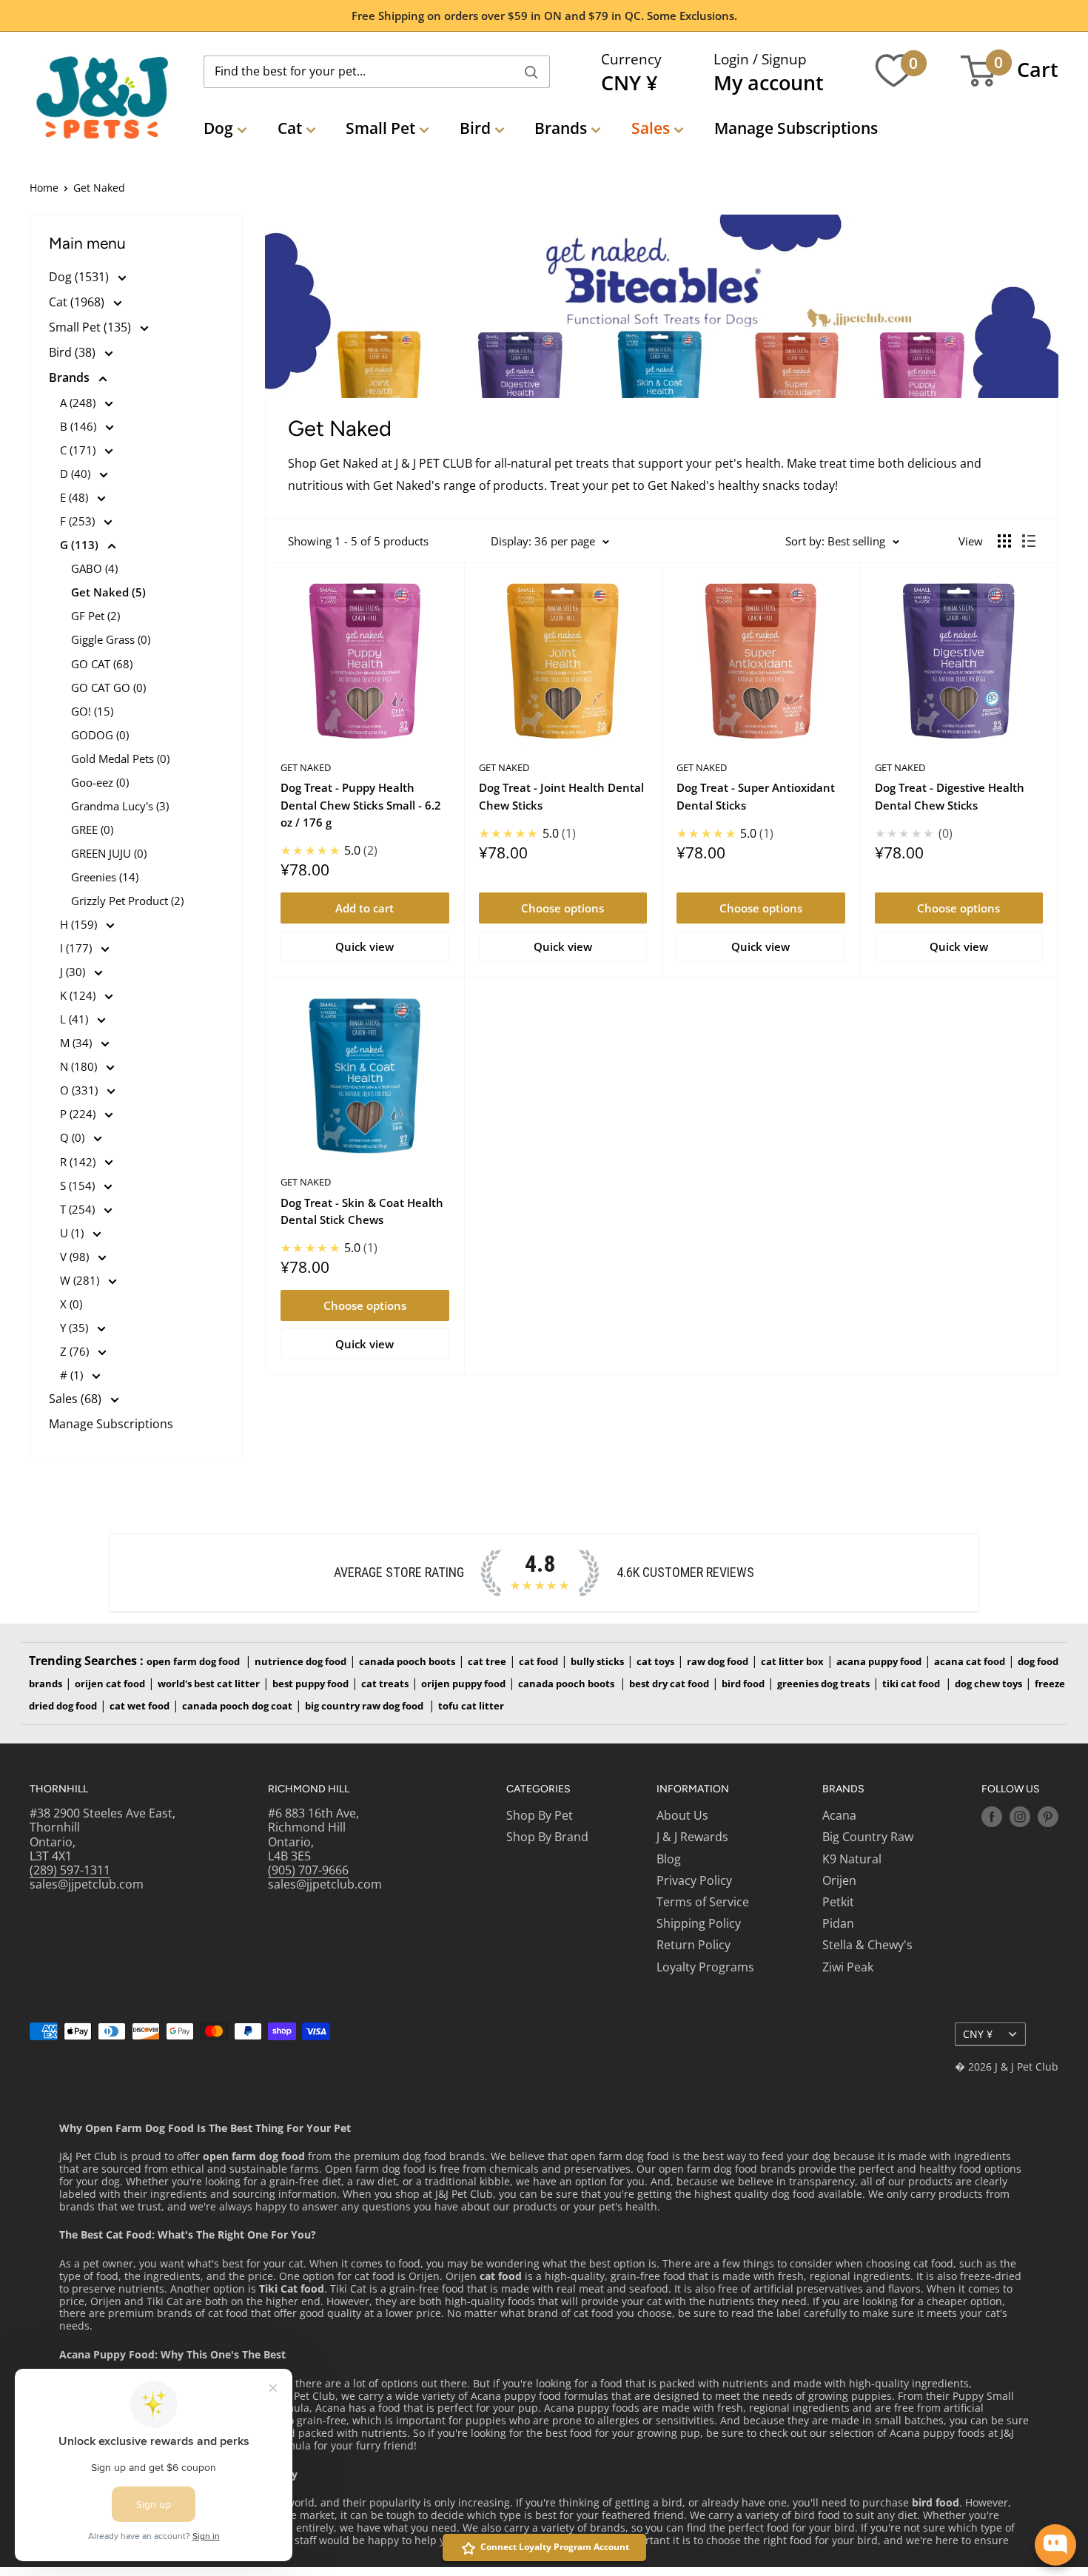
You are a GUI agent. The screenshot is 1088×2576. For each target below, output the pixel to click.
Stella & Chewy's (867, 1945)
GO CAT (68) (102, 664)
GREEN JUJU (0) (109, 853)
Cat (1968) (78, 302)
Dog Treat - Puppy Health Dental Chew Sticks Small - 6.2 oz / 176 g (361, 805)
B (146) (80, 426)
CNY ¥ (978, 2034)
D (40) (77, 474)
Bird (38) (74, 352)
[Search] (531, 72)
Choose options (563, 908)
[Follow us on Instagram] (1020, 1817)
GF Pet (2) (95, 616)
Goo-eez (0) (100, 782)
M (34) (77, 1043)
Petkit (838, 1902)
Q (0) (74, 1137)
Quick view (365, 946)
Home (44, 188)
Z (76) (76, 1351)
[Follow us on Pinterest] (1048, 1817)
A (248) (79, 403)
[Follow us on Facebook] (992, 1817)
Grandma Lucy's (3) (120, 806)
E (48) (75, 497)
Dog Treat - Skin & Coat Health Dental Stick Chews (362, 1211)
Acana (839, 1815)
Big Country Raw (868, 1837)
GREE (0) (92, 830)
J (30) (74, 972)
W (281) (81, 1280)
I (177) (77, 948)
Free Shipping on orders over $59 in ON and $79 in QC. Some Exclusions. (544, 16)
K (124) (79, 995)
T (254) (79, 1209)
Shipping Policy (699, 1923)
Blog (669, 1859)
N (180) (80, 1066)
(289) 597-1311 (70, 1870)
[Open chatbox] (1055, 2545)
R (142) (79, 1162)
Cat (290, 128)
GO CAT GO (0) (108, 687)
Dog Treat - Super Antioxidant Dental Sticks (756, 796)
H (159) (80, 924)
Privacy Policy (694, 1880)
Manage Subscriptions (796, 128)
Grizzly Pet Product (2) (127, 901)
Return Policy (694, 1945)
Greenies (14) (105, 877)
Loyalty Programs (705, 1967)
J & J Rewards (692, 1837)
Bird (475, 128)
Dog (218, 128)
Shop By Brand (547, 1837)
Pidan (838, 1923)
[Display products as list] (1029, 541)
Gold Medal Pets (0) (120, 759)
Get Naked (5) (108, 592)
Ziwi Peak (848, 1967)
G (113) (81, 545)
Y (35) (75, 1328)
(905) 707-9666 (308, 1870)
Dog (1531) (80, 277)
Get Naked (306, 767)
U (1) (73, 1233)
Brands (561, 128)
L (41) (75, 1019)
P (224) (79, 1114)
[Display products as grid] (1004, 541)
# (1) (73, 1375)
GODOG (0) (100, 735)
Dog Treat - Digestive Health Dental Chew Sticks (950, 796)
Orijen (839, 1880)
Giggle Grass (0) (111, 639)
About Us (682, 1815)
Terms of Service (703, 1902)
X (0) (71, 1304)
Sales (651, 128)
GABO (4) (94, 568)
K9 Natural (852, 1859)
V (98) (76, 1257)
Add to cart (365, 908)
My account (769, 83)
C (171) (79, 450)
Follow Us (1011, 1789)
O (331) (80, 1090)
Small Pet (380, 128)
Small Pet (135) (91, 327)
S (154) (79, 1186)
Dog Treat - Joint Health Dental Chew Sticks (561, 796)
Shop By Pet (540, 1815)
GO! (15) (92, 711)
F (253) (79, 521)
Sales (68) (77, 1399)
